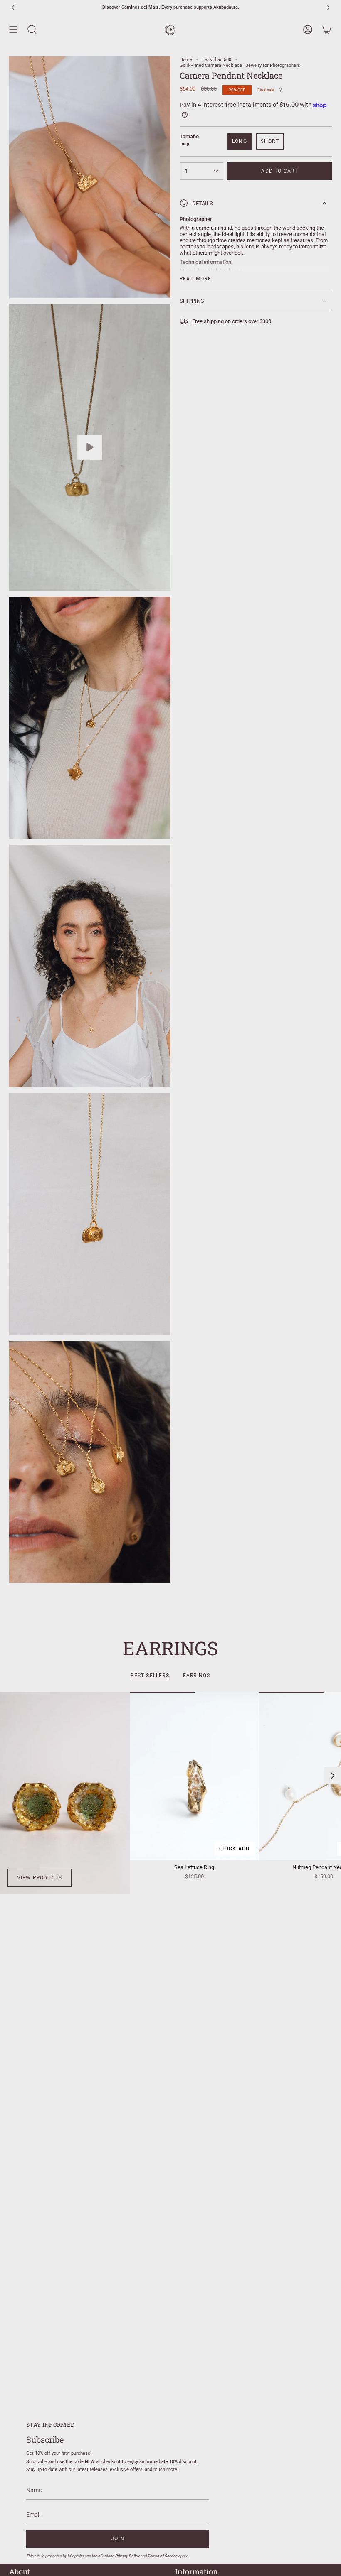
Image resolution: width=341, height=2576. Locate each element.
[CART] (327, 29)
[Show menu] (13, 29)
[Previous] (13, 7)
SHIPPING (192, 301)
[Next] (328, 7)
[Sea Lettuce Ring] (195, 1776)
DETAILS (203, 203)
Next (333, 1776)
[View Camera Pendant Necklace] (90, 448)
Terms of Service (163, 2556)
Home (186, 59)
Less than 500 (217, 59)
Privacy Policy (127, 2556)
